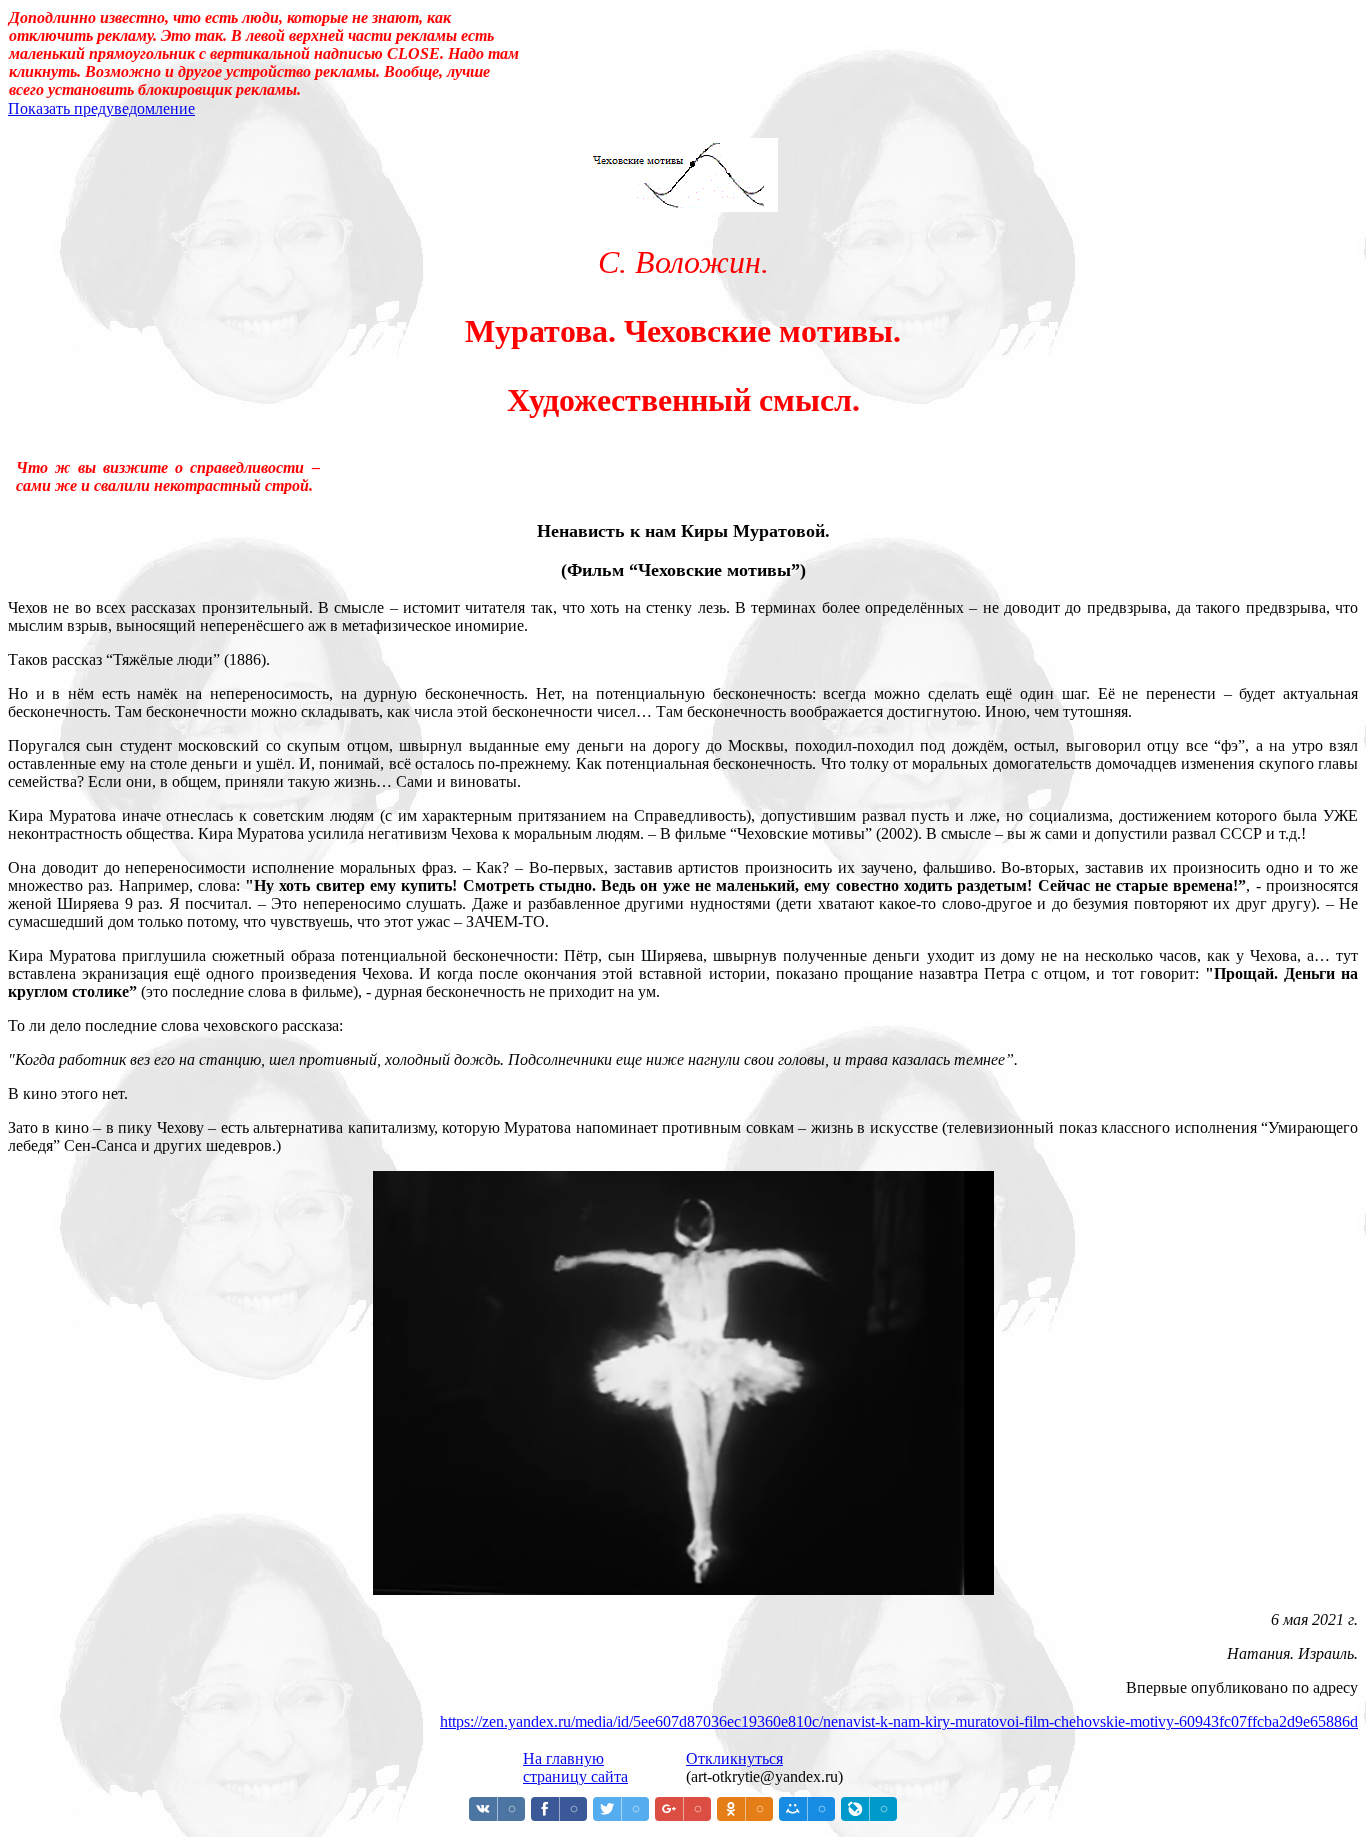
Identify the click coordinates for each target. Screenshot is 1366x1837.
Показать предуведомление (101, 108)
